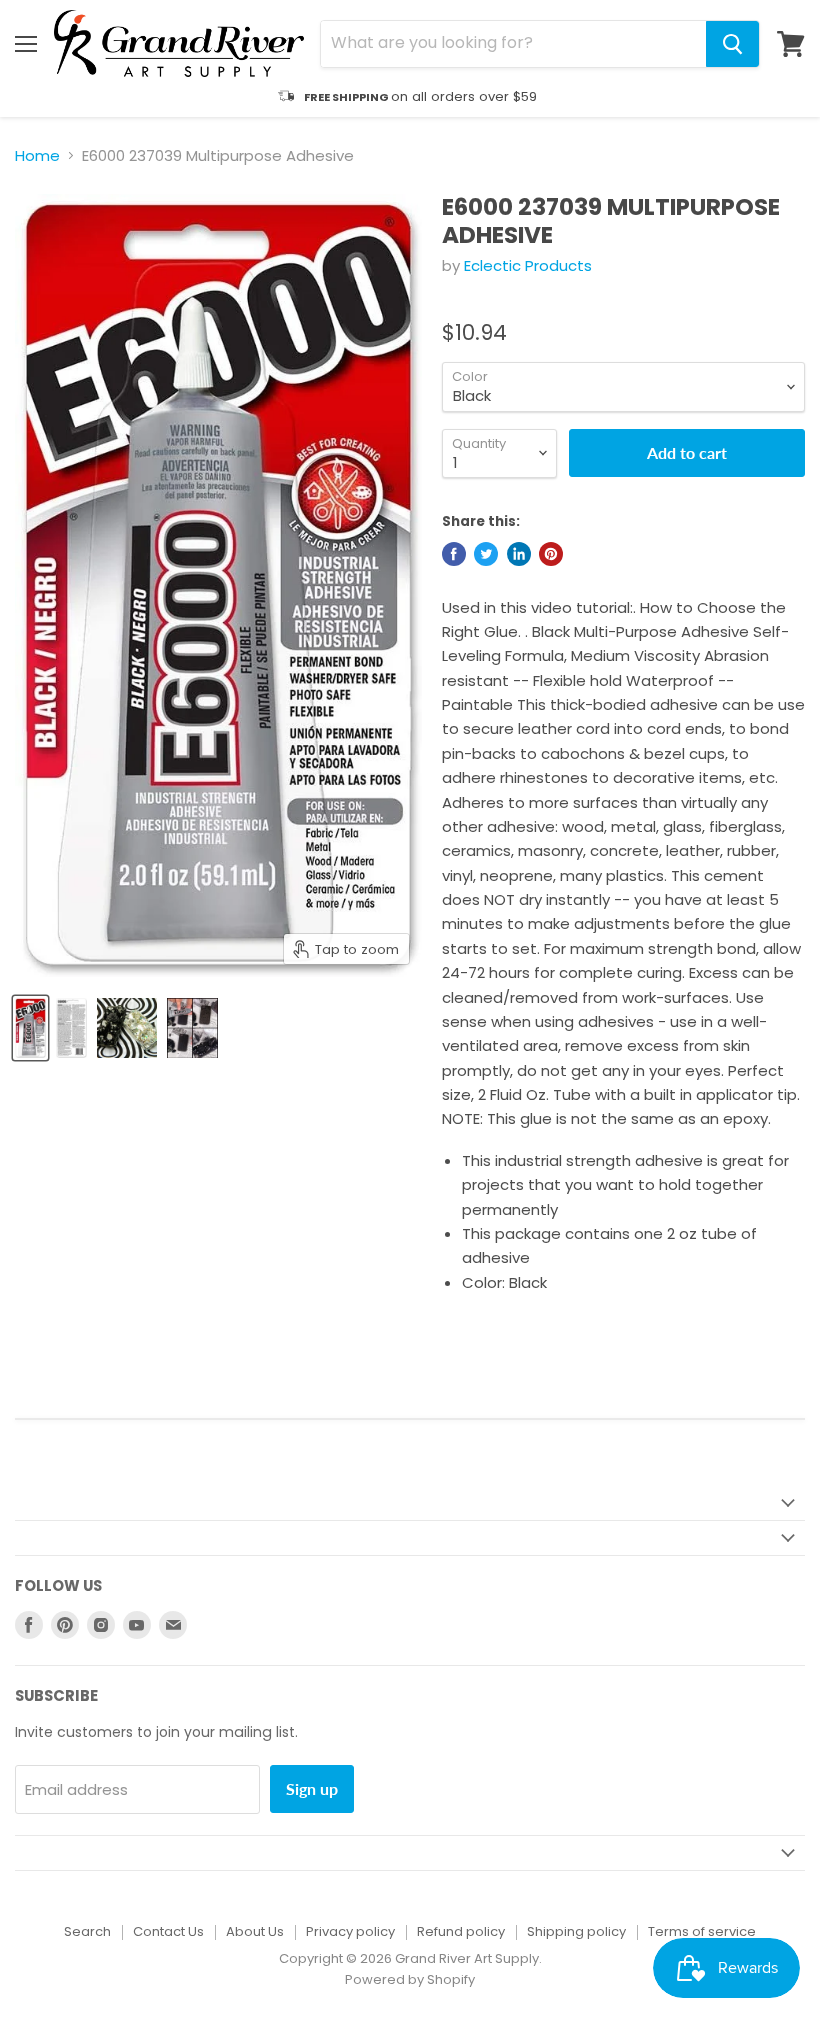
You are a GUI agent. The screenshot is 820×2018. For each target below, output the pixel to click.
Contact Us (168, 1931)
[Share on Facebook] (454, 554)
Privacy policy (350, 1931)
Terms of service (702, 1931)
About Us (255, 1931)
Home (37, 155)
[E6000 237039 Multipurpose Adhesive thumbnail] (30, 1028)
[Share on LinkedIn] (519, 554)
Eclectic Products (528, 265)
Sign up (312, 1788)
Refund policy (461, 1931)
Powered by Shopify (410, 1979)
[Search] (732, 44)
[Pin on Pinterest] (551, 554)
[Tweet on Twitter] (486, 554)
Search (87, 1931)
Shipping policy (576, 1931)
